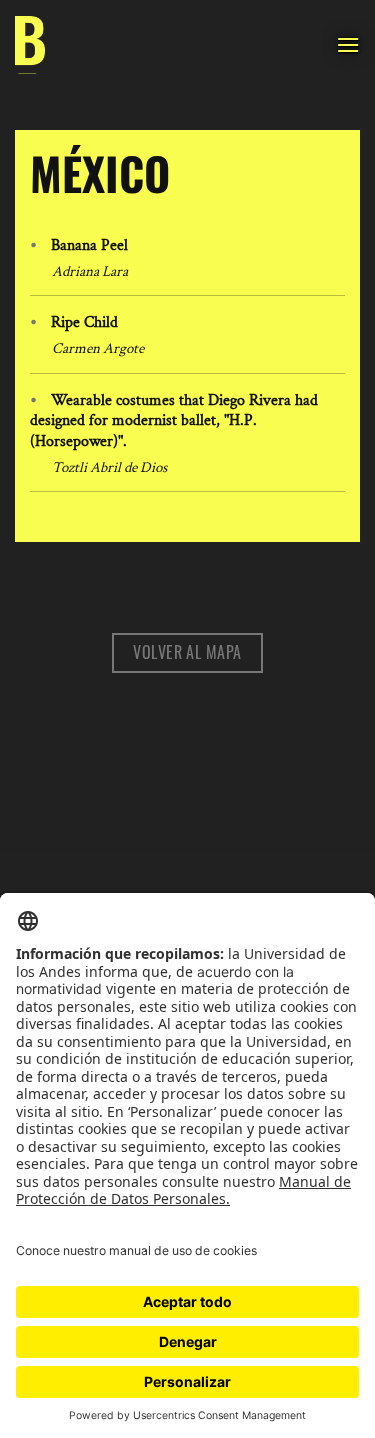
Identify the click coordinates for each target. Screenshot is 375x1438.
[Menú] (348, 44)
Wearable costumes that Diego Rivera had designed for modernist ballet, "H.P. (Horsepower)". (174, 421)
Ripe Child (84, 322)
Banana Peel (89, 245)
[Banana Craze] (30, 45)
